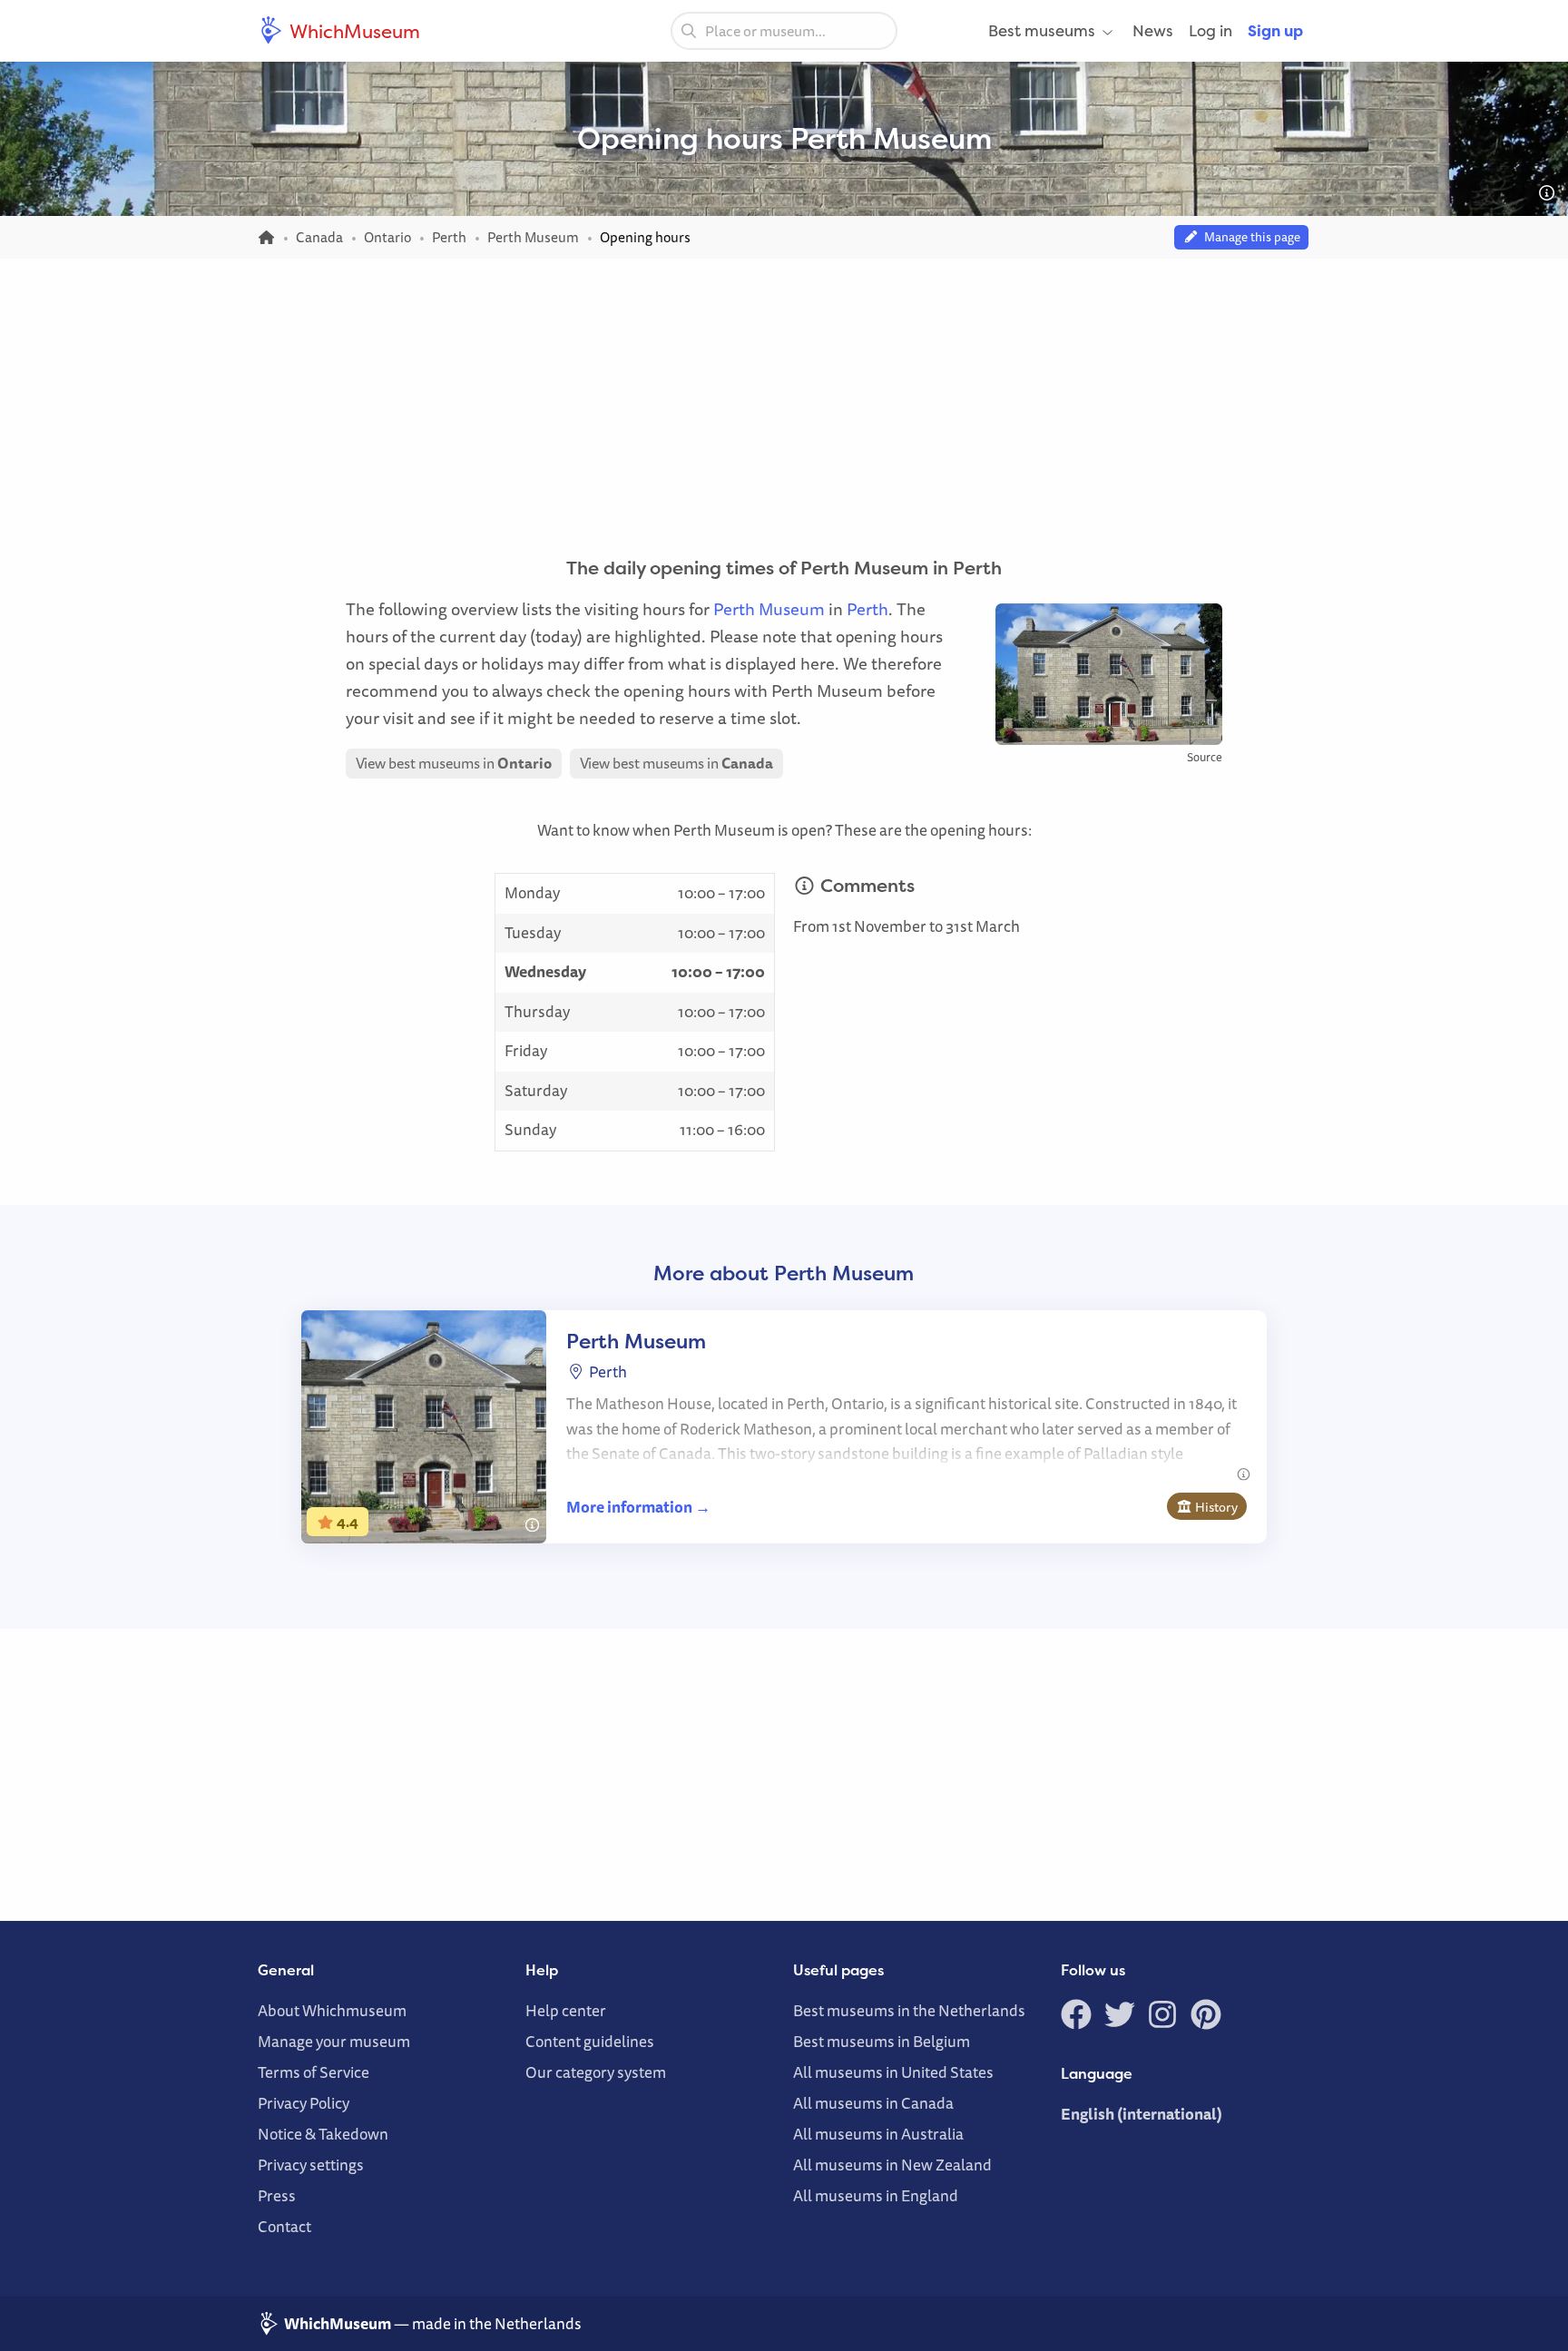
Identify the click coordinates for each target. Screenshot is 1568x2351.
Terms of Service (314, 2072)
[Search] (689, 30)
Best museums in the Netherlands (909, 2010)
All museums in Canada (873, 2103)
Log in (1210, 30)
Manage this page (1249, 237)
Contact (284, 2226)
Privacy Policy (304, 2103)
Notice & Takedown (323, 2134)
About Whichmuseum (332, 2010)
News (1153, 30)
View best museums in (454, 763)
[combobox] (784, 31)
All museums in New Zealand (892, 2165)
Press (277, 2195)
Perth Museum (769, 609)
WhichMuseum (353, 31)
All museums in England (876, 2195)
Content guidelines (590, 2041)
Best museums (1042, 30)
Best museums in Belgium (882, 2041)
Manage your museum (334, 2041)
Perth (867, 609)
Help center (566, 2010)
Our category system (596, 2072)
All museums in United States (893, 2072)
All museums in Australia (878, 2134)
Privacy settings (311, 2165)
